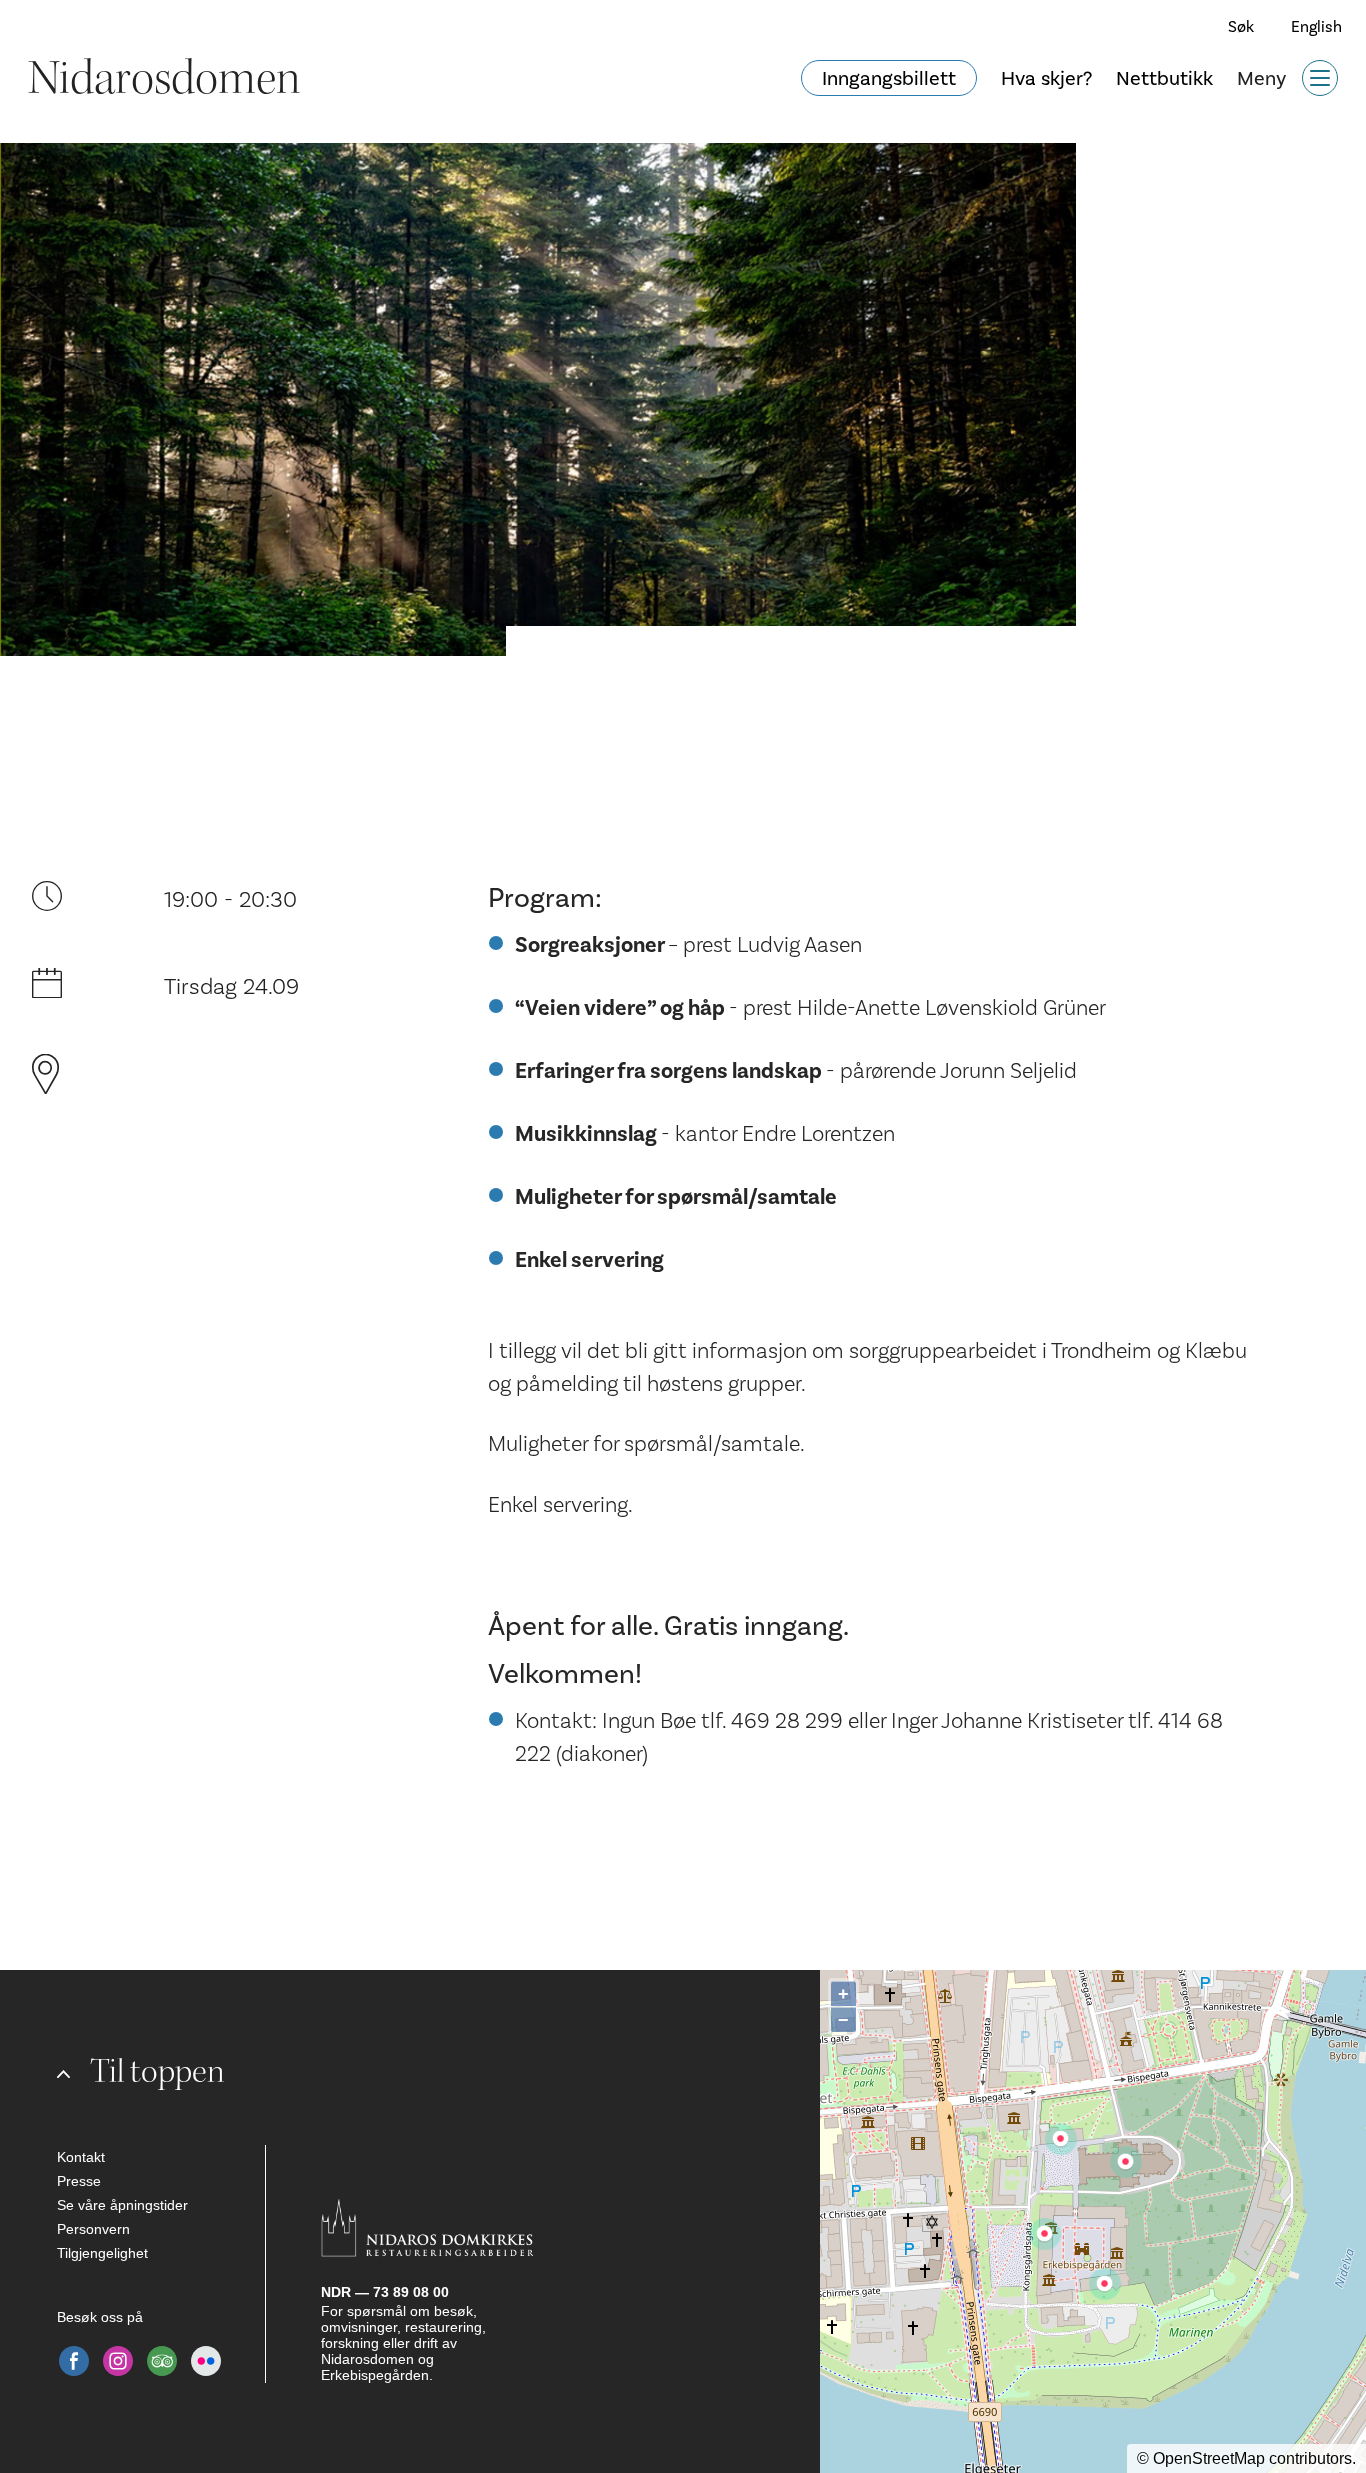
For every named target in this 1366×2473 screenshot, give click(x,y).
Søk (1241, 26)
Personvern (93, 2229)
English (1316, 27)
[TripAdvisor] (162, 2361)
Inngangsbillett (889, 78)
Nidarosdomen (164, 78)
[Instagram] (118, 2361)
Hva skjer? (1046, 78)
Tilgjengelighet (102, 2253)
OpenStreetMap (1209, 2458)
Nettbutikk (1164, 78)
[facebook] (74, 2361)
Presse (79, 2181)
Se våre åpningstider (122, 2205)
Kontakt (81, 2157)
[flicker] (206, 2361)
